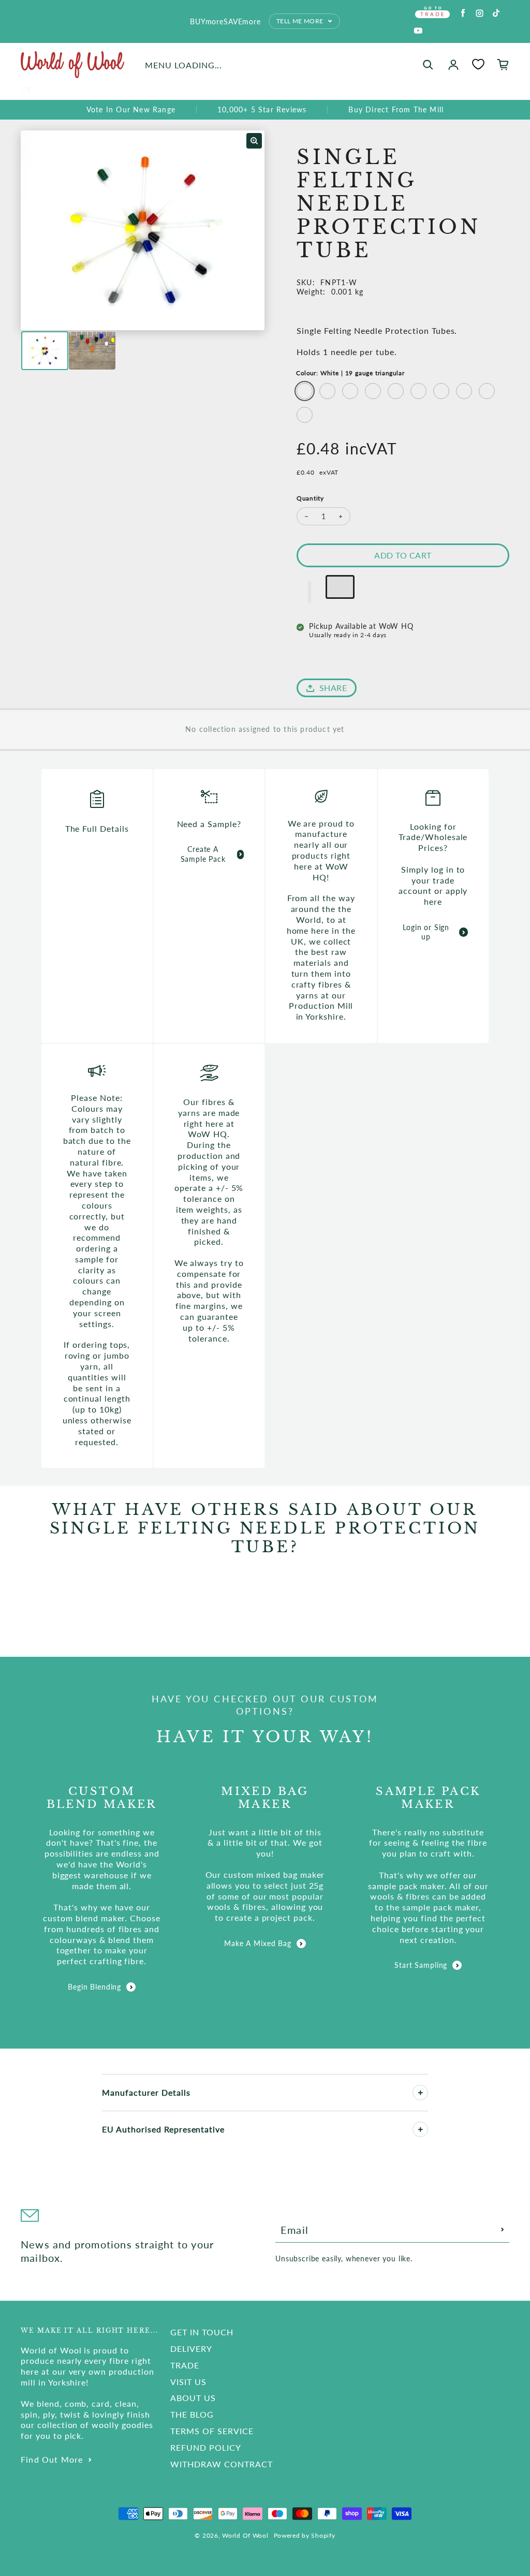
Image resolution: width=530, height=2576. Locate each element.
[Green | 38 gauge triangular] (464, 391)
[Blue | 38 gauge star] (418, 391)
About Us (193, 2398)
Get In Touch (202, 2332)
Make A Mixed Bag (257, 1943)
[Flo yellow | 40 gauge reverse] (305, 415)
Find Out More (52, 2459)
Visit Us (188, 2382)
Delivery (191, 2349)
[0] (478, 64)
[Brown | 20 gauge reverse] (327, 391)
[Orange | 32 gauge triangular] (350, 391)
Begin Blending (94, 1987)
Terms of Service (212, 2431)
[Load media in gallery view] (45, 351)
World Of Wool (245, 2535)
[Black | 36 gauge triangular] (396, 391)
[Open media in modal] (254, 141)
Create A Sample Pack (203, 854)
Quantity (310, 498)
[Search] (428, 65)
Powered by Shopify (305, 2535)
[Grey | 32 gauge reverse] (373, 391)
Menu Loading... (183, 65)
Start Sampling (421, 1965)
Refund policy (205, 2447)
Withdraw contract (221, 2464)
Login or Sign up (426, 932)
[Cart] (503, 65)
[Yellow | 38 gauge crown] (441, 391)
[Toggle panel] (420, 2093)
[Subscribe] (503, 2230)
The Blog (192, 2414)
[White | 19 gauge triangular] (305, 391)
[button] (310, 592)
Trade (185, 2365)
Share (333, 688)
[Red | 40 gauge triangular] (487, 391)
